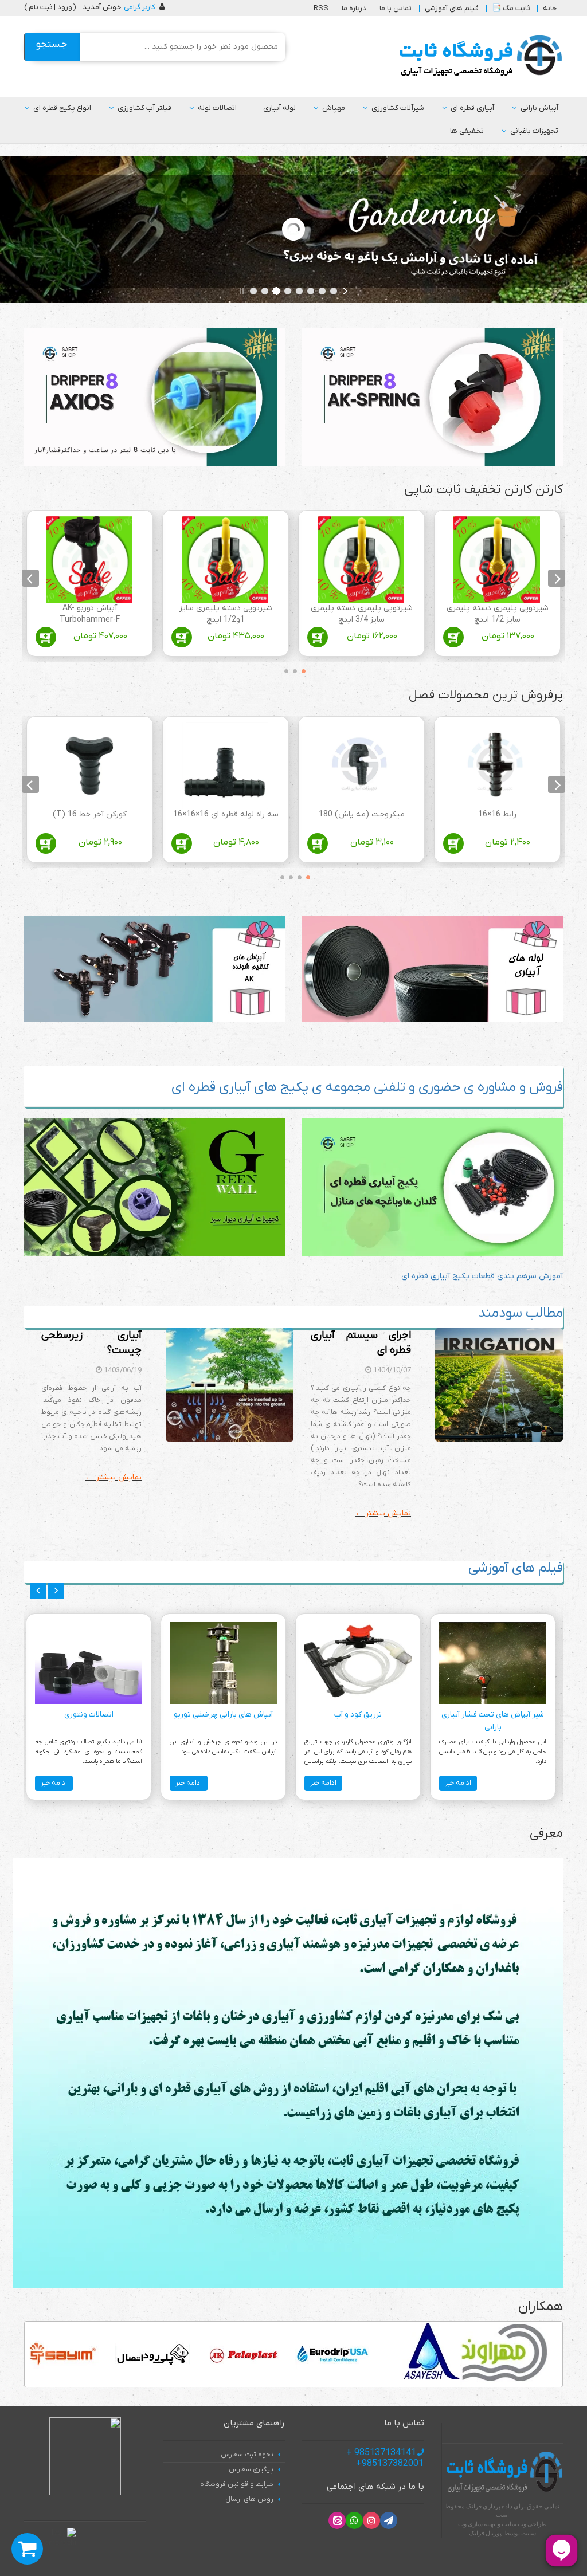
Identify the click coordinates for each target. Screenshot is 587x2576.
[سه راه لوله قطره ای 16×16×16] (225, 766)
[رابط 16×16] (497, 766)
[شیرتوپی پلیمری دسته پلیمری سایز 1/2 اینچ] (497, 559)
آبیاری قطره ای (472, 108)
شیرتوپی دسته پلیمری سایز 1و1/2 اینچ (226, 614)
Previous (557, 578)
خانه (550, 8)
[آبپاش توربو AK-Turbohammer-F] (89, 559)
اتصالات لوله (217, 108)
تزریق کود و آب (358, 1715)
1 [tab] (301, 669)
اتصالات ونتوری (89, 1715)
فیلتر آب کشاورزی (144, 108)
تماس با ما (396, 8)
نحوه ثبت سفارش (247, 2455)
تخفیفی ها (467, 131)
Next (30, 578)
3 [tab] (284, 669)
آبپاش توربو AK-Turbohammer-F (90, 614)
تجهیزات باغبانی (534, 131)
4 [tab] (279, 875)
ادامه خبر (458, 1783)
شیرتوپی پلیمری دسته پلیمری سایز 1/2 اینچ (498, 614)
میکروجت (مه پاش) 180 (362, 814)
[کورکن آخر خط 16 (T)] (89, 766)
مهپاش (334, 108)
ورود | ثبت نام (50, 7)
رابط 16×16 (497, 814)
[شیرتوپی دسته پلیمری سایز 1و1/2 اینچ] (225, 559)
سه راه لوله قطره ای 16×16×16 (226, 814)
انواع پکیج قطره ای (62, 108)
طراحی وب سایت (524, 2524)
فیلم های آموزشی (452, 8)
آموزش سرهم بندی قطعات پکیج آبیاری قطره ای (482, 1276)
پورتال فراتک (485, 2533)
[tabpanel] (497, 586)
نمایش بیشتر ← (383, 1513)
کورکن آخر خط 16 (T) (90, 814)
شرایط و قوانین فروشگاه (237, 2484)
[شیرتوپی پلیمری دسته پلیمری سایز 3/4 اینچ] (361, 559)
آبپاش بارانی (539, 108)
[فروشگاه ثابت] (478, 56)
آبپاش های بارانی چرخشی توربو (223, 1715)
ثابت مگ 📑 (511, 8)
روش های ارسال (249, 2499)
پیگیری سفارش (251, 2469)
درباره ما (354, 8)
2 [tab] (292, 669)
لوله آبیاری (279, 108)
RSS (321, 8)
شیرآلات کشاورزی (398, 108)
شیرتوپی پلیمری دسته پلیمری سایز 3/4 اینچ (362, 614)
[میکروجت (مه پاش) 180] (361, 766)
